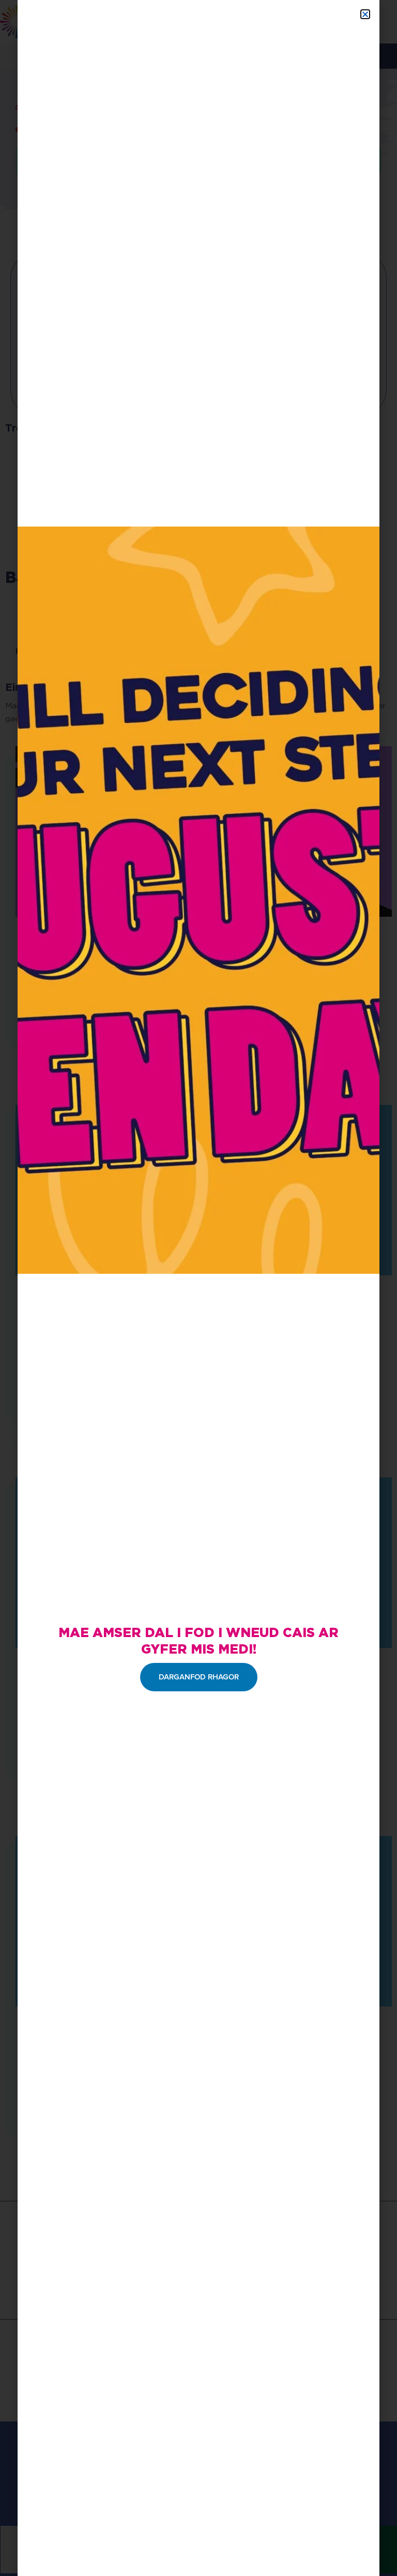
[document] (198, 1288)
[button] (365, 14)
